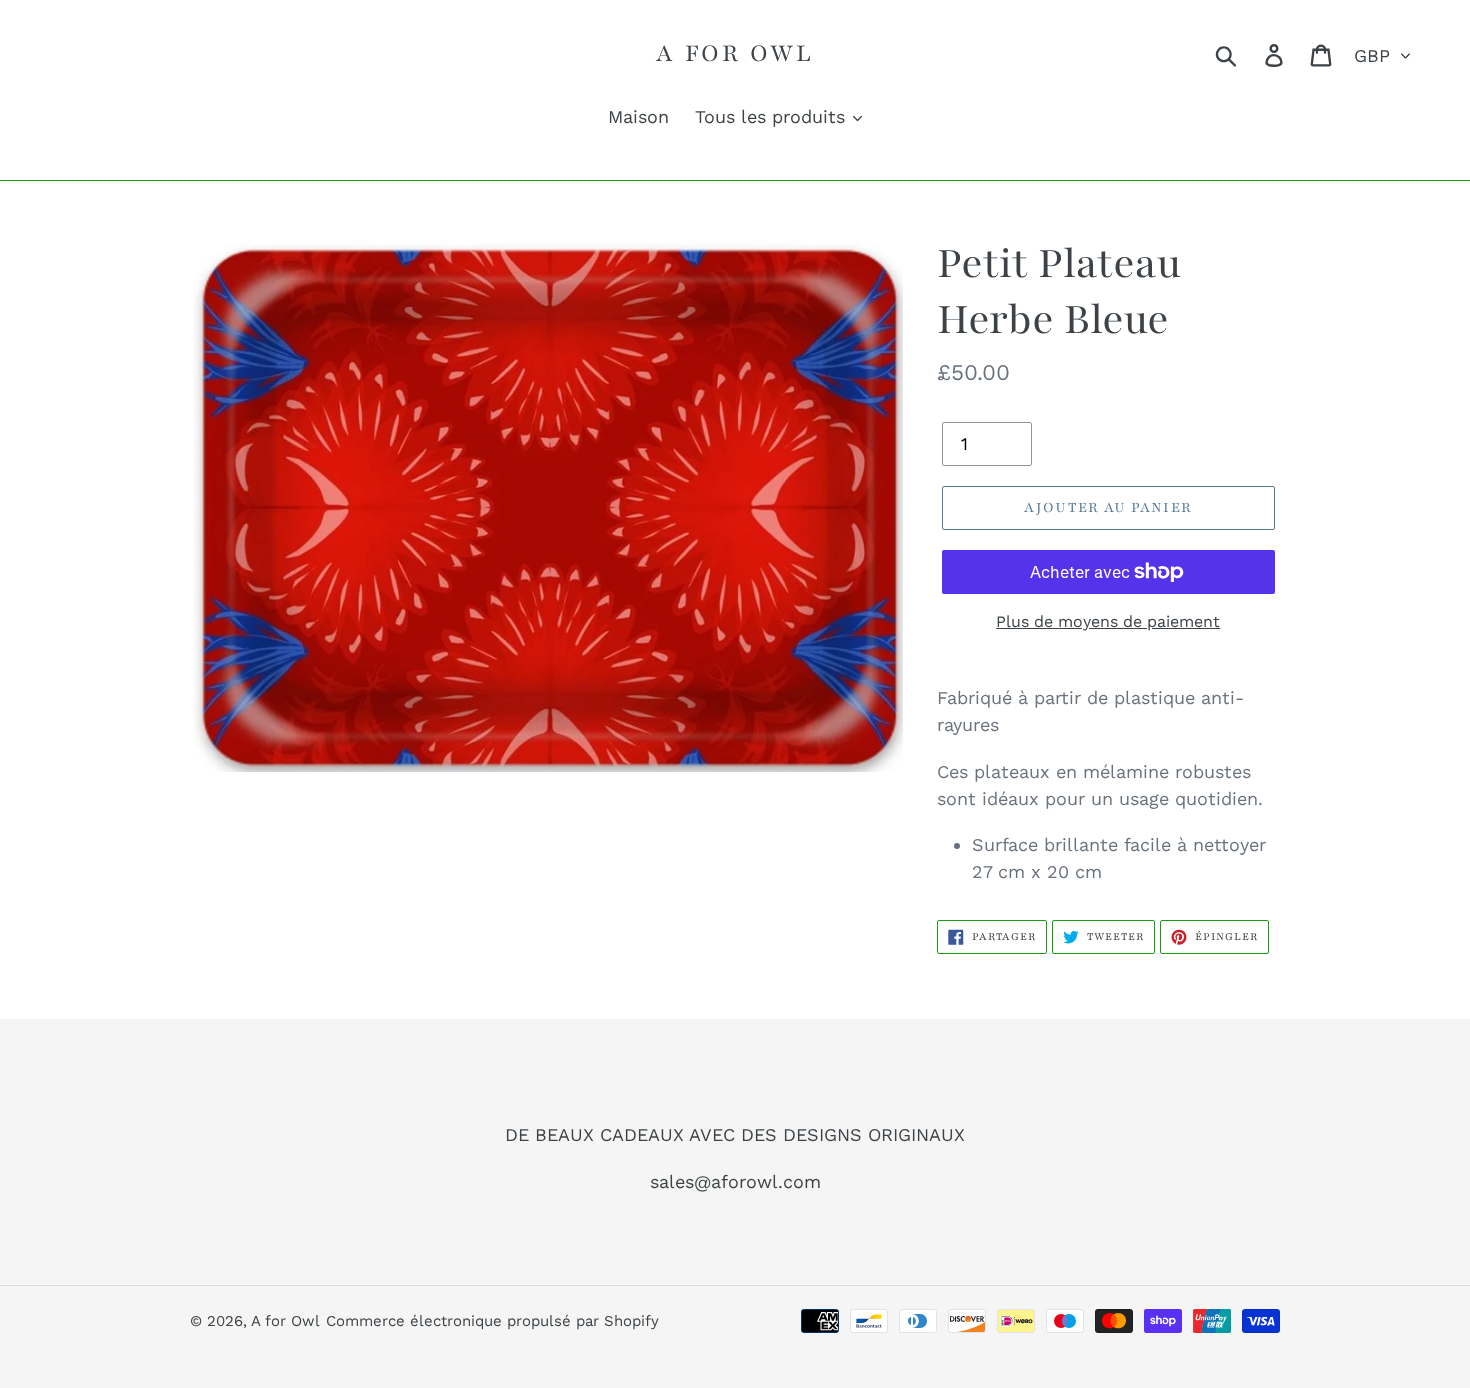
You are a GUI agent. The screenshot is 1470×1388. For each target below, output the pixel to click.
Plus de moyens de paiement (1108, 621)
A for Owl (734, 53)
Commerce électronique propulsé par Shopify (492, 1321)
